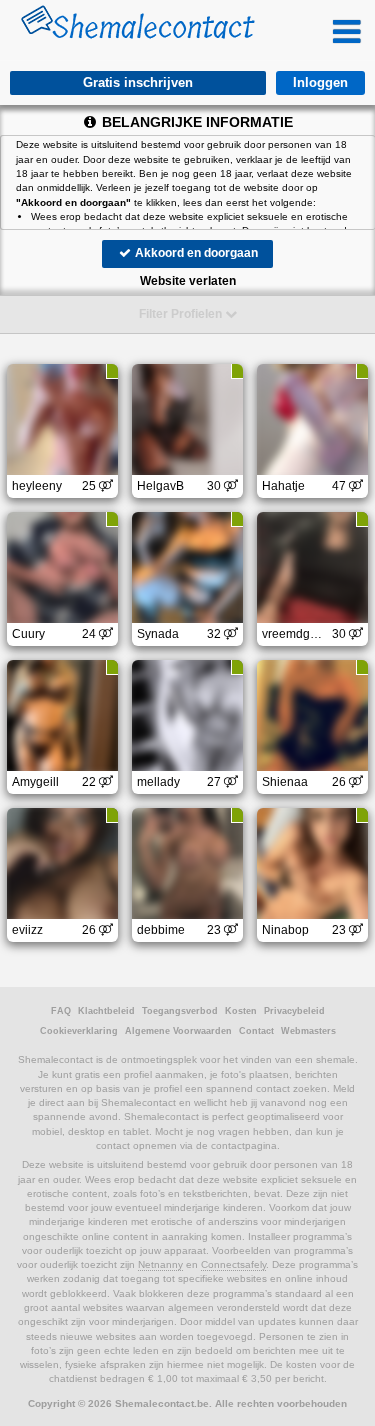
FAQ (61, 1011)
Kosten (241, 1011)
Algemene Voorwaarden (178, 1031)
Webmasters (308, 1031)
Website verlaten (188, 281)
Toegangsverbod (180, 1011)
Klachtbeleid (106, 1011)
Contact (256, 1031)
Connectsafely (233, 1264)
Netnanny (160, 1264)
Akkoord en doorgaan (195, 253)
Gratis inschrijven (138, 82)
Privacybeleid (294, 1011)
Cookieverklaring (79, 1031)
